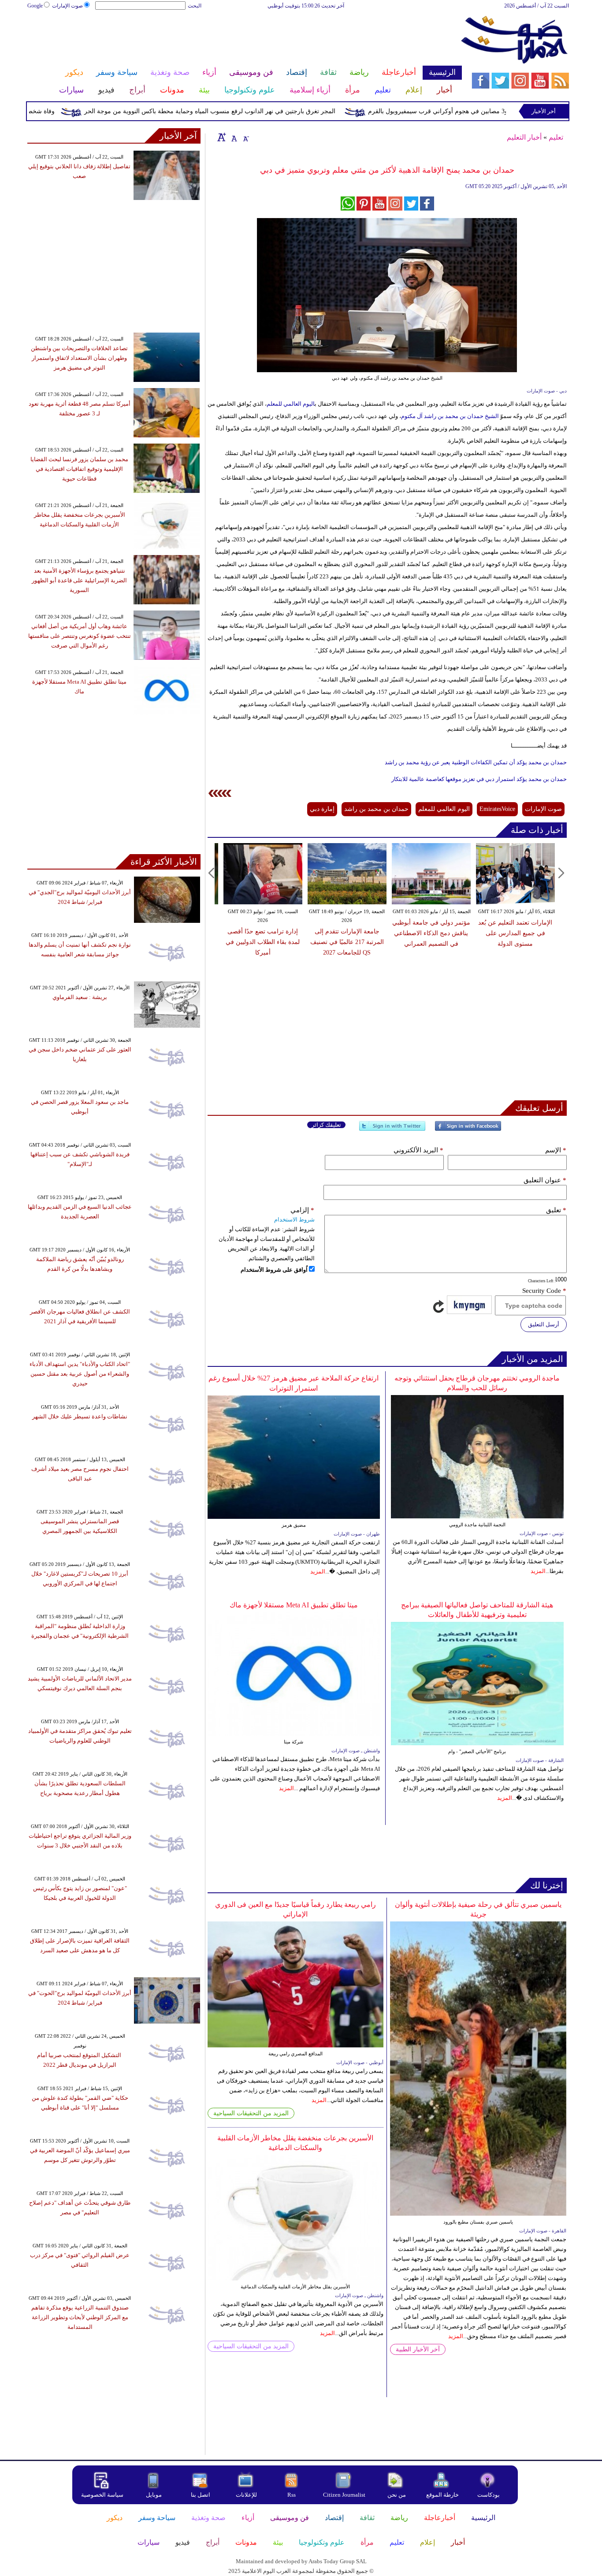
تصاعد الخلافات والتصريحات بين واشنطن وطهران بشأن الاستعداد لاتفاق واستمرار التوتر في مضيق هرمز (79, 358)
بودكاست (489, 2495)
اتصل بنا (201, 2495)
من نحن (397, 2495)
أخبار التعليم (524, 137)
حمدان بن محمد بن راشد (376, 809)
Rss (292, 2495)
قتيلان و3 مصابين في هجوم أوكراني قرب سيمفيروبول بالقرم (488, 111)
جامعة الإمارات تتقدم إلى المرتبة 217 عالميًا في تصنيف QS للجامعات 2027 (347, 942)
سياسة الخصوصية (102, 2495)
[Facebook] (468, 1130)
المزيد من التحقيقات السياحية (251, 2113)
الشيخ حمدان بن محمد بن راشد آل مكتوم (450, 416)
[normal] (233, 137)
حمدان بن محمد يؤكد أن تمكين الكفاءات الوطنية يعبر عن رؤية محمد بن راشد (476, 762)
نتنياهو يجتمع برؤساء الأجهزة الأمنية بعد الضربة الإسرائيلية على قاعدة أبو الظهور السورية (79, 580)
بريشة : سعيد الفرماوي (80, 997)
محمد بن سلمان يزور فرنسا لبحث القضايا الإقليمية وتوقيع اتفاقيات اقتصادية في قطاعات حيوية (79, 469)
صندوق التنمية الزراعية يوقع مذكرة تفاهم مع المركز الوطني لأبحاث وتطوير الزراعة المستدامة (80, 2317)
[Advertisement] (244, 39)
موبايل (154, 2495)
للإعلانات (246, 2495)
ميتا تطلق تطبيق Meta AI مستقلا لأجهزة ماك (294, 1605)
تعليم (556, 137)
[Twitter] (392, 1130)
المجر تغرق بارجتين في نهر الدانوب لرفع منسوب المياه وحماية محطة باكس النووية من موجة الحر (252, 111)
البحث (195, 6)
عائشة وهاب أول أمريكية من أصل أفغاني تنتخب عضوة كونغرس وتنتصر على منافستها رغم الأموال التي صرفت (80, 636)
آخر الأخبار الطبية (418, 2349)
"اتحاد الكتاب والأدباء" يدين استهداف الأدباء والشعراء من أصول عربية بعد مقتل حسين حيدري (80, 1374)
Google (35, 6)
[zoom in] (222, 137)
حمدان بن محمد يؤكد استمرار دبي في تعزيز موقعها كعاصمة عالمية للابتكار (479, 779)
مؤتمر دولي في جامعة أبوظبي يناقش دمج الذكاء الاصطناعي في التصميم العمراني (431, 933)
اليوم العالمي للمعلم (291, 404)
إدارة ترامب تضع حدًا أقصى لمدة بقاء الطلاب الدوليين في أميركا (263, 942)
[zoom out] (245, 137)
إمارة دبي (322, 809)
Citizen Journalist (344, 2495)
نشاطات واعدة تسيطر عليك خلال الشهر (80, 1416)
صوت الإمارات (67, 6)
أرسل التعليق (544, 1324)
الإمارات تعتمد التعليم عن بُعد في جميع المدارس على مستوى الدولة (515, 933)
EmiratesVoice (497, 809)
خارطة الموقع (442, 2495)
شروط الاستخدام (294, 1220)
